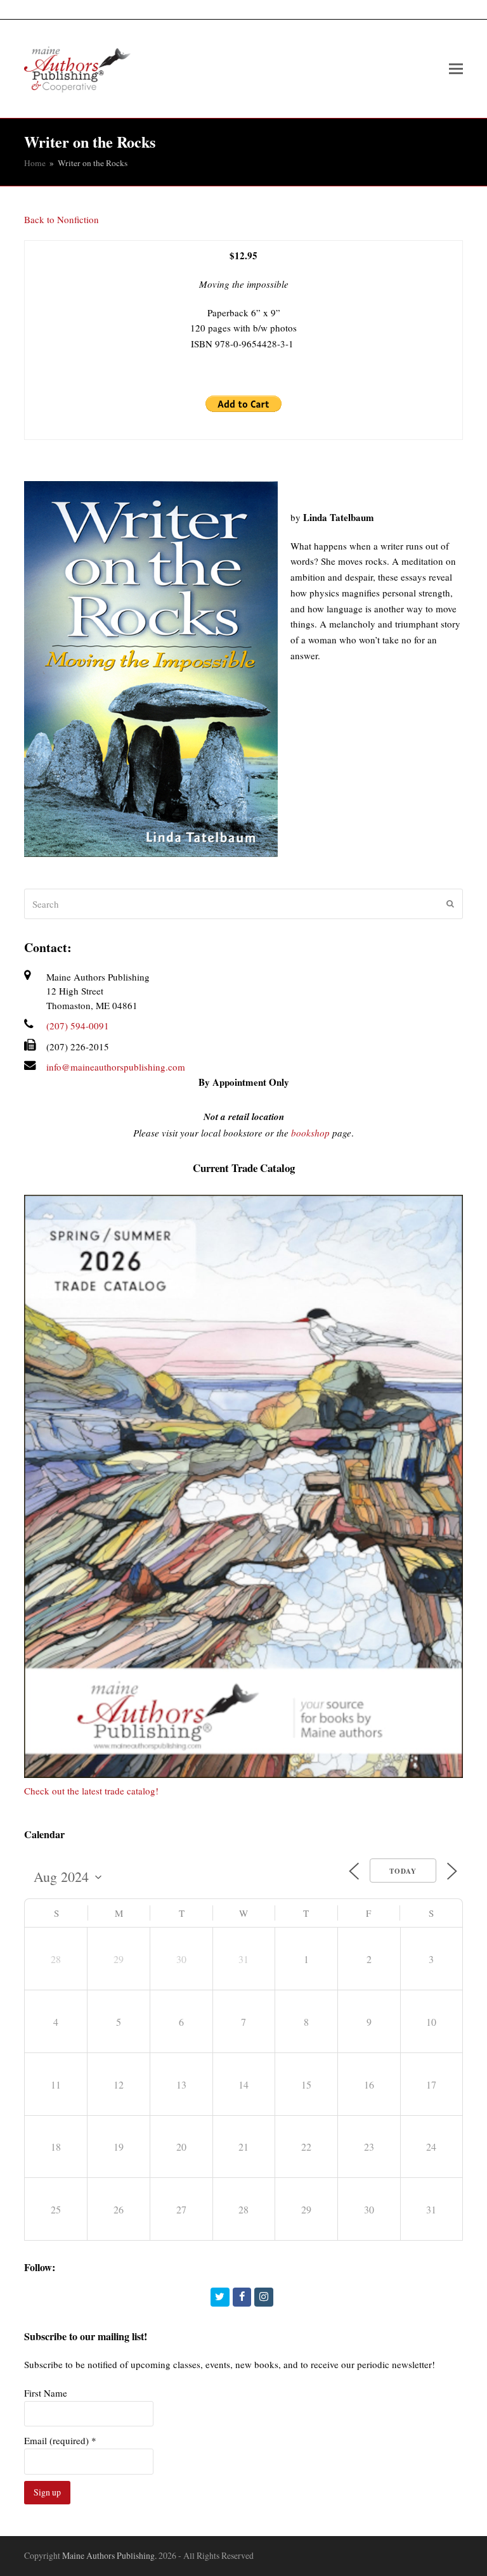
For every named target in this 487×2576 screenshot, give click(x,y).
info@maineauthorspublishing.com (116, 1067)
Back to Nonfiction (62, 219)
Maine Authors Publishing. (109, 2555)
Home (35, 163)
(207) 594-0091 (78, 1026)
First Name (46, 2393)
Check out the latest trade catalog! (91, 1791)
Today (403, 1871)
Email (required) (60, 2440)
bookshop (310, 1133)
